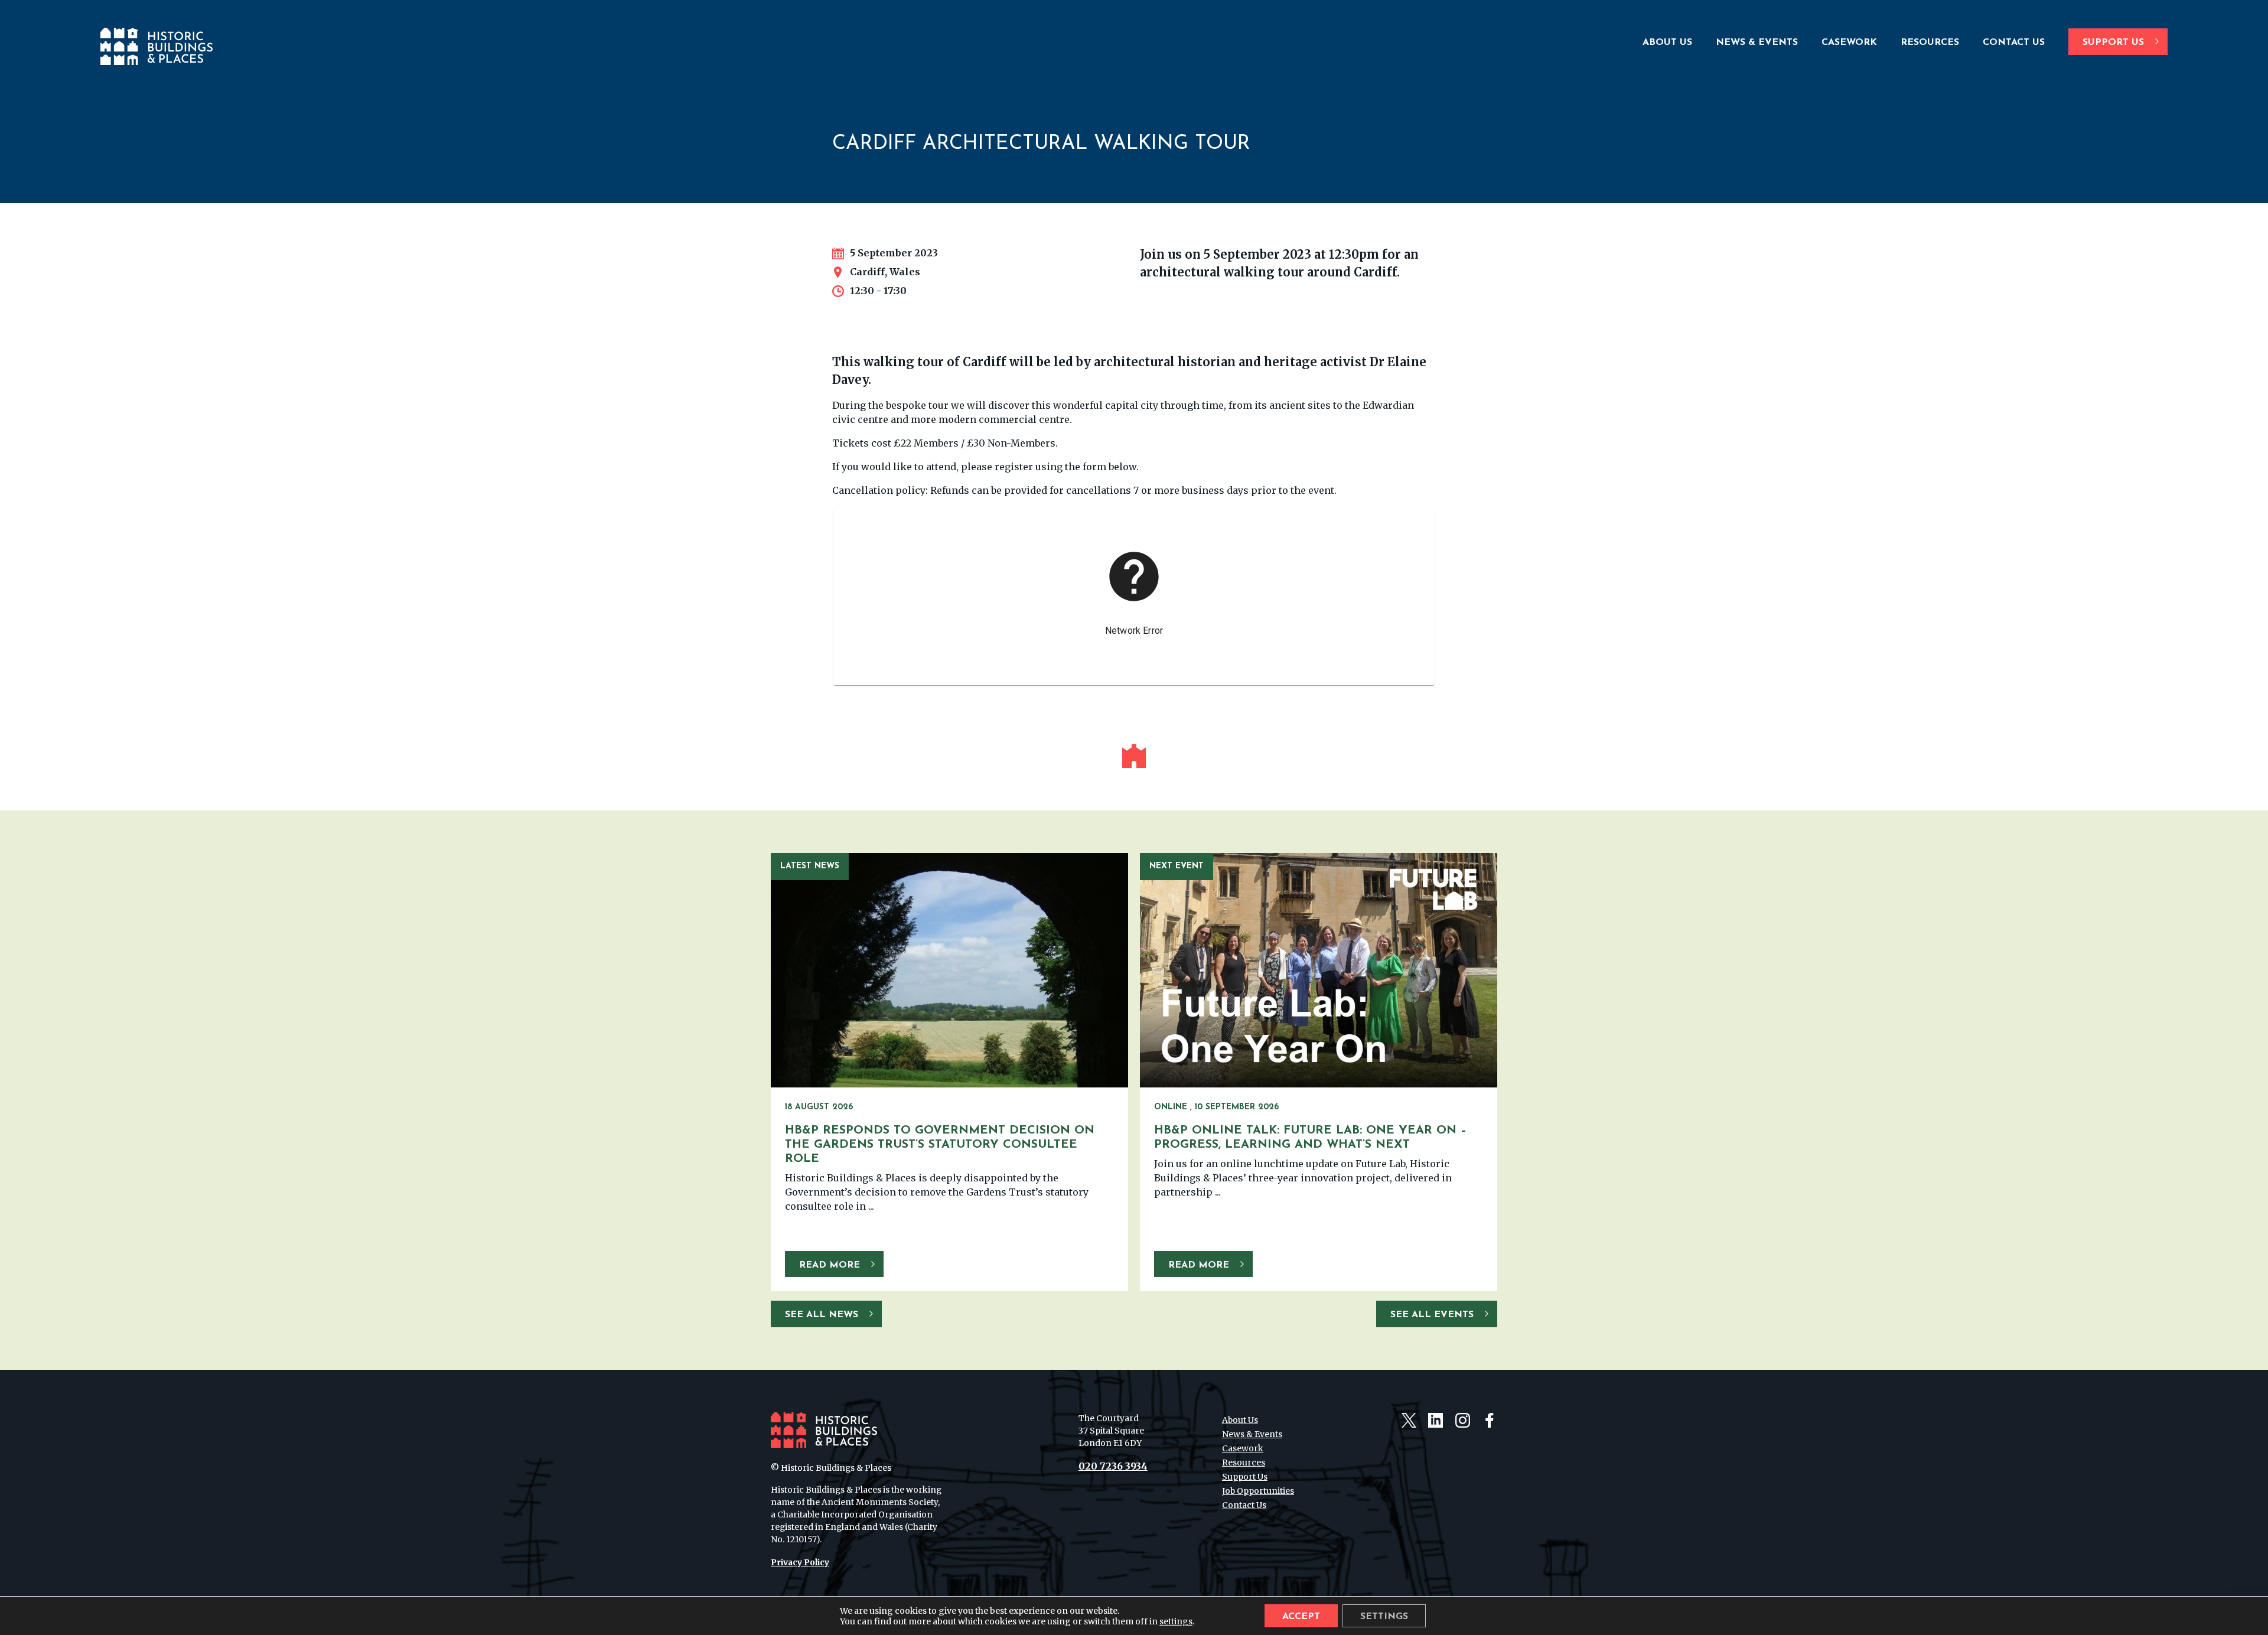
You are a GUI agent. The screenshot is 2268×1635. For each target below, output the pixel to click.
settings (1176, 1621)
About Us (1667, 43)
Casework (1849, 43)
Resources (1930, 43)
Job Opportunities (1258, 1491)
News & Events (1757, 43)
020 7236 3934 (1113, 1466)
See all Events (1432, 1315)
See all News (822, 1315)
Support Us (2113, 43)
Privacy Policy (800, 1562)
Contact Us (2014, 43)
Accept (1301, 1617)
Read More (830, 1265)
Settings (1384, 1617)
